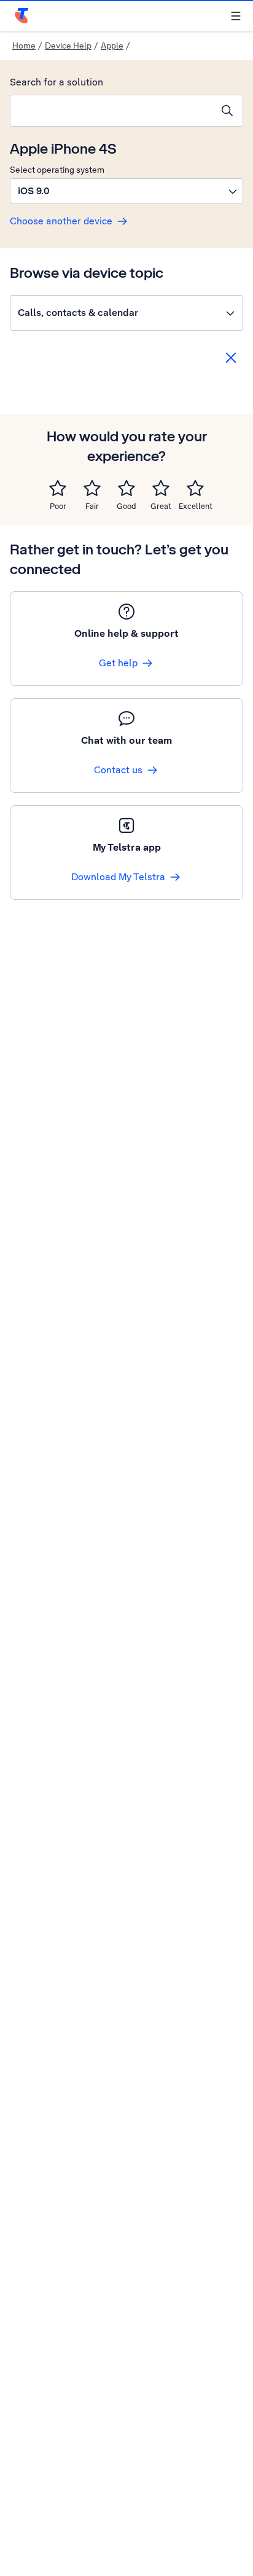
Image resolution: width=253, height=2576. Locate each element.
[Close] (231, 358)
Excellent (196, 506)
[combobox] (111, 111)
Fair (92, 506)
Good (126, 506)
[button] (126, 191)
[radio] (58, 488)
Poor (58, 506)
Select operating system (57, 170)
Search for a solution (56, 82)
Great (161, 506)
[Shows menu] (236, 16)
